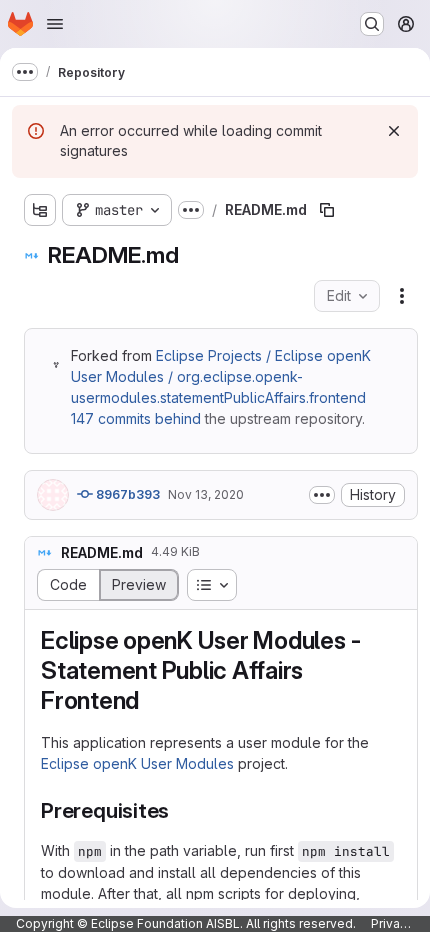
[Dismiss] (394, 131)
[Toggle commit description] (322, 495)
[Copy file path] (327, 210)
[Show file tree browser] (40, 210)
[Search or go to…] (372, 24)
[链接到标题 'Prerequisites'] (180, 810)
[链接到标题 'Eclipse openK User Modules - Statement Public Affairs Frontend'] (152, 700)
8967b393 (126, 494)
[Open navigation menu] (55, 24)
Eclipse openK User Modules (137, 763)
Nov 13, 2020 (206, 494)
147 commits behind (136, 418)
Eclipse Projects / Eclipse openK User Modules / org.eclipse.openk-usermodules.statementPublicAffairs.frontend (221, 376)
